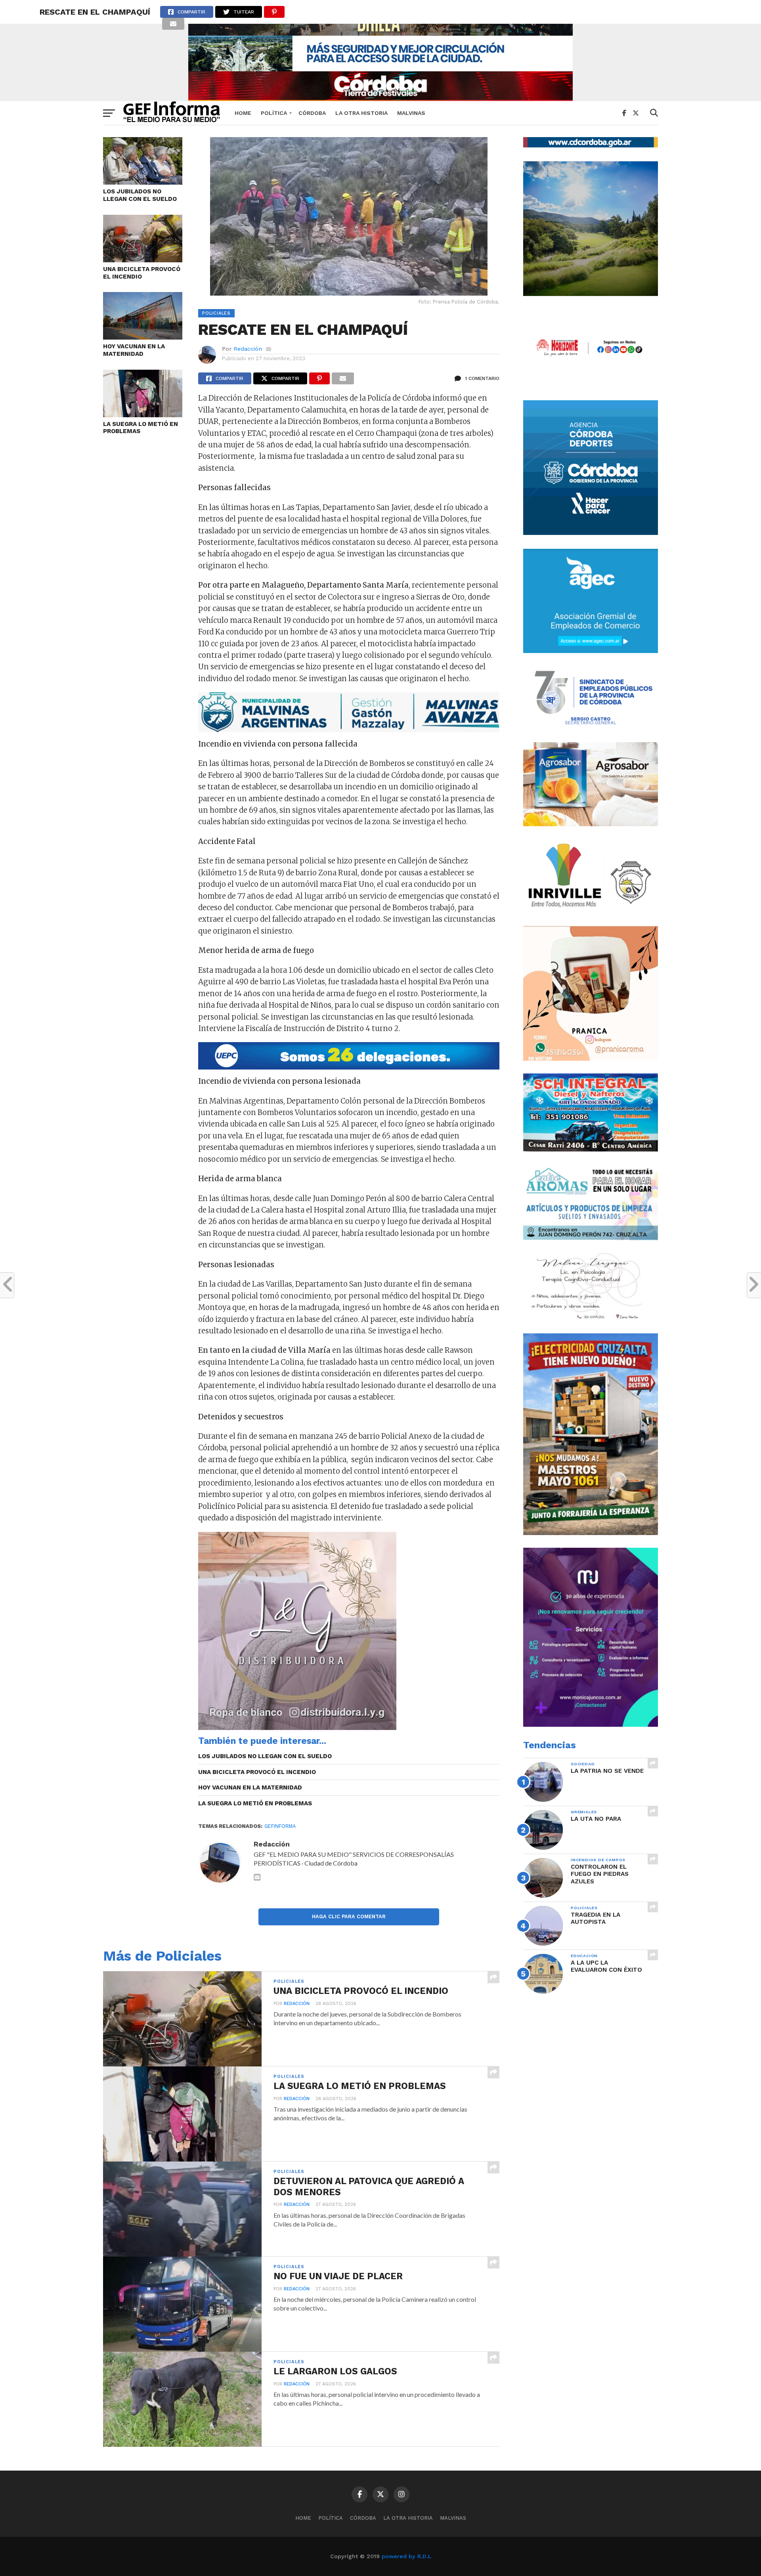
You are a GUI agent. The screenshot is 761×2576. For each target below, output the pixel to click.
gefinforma (280, 1826)
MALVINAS (411, 113)
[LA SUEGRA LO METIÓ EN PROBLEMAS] (143, 415)
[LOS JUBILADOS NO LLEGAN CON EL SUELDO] (143, 182)
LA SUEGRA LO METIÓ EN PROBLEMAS (141, 428)
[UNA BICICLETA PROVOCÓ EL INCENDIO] (143, 260)
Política (274, 113)
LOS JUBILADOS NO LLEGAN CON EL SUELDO (140, 195)
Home (243, 113)
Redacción (248, 349)
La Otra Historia (361, 113)
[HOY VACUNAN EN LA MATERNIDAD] (143, 337)
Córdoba (312, 113)
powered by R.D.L (406, 2556)
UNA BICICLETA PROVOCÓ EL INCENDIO (142, 273)
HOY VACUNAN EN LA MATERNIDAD (134, 350)
